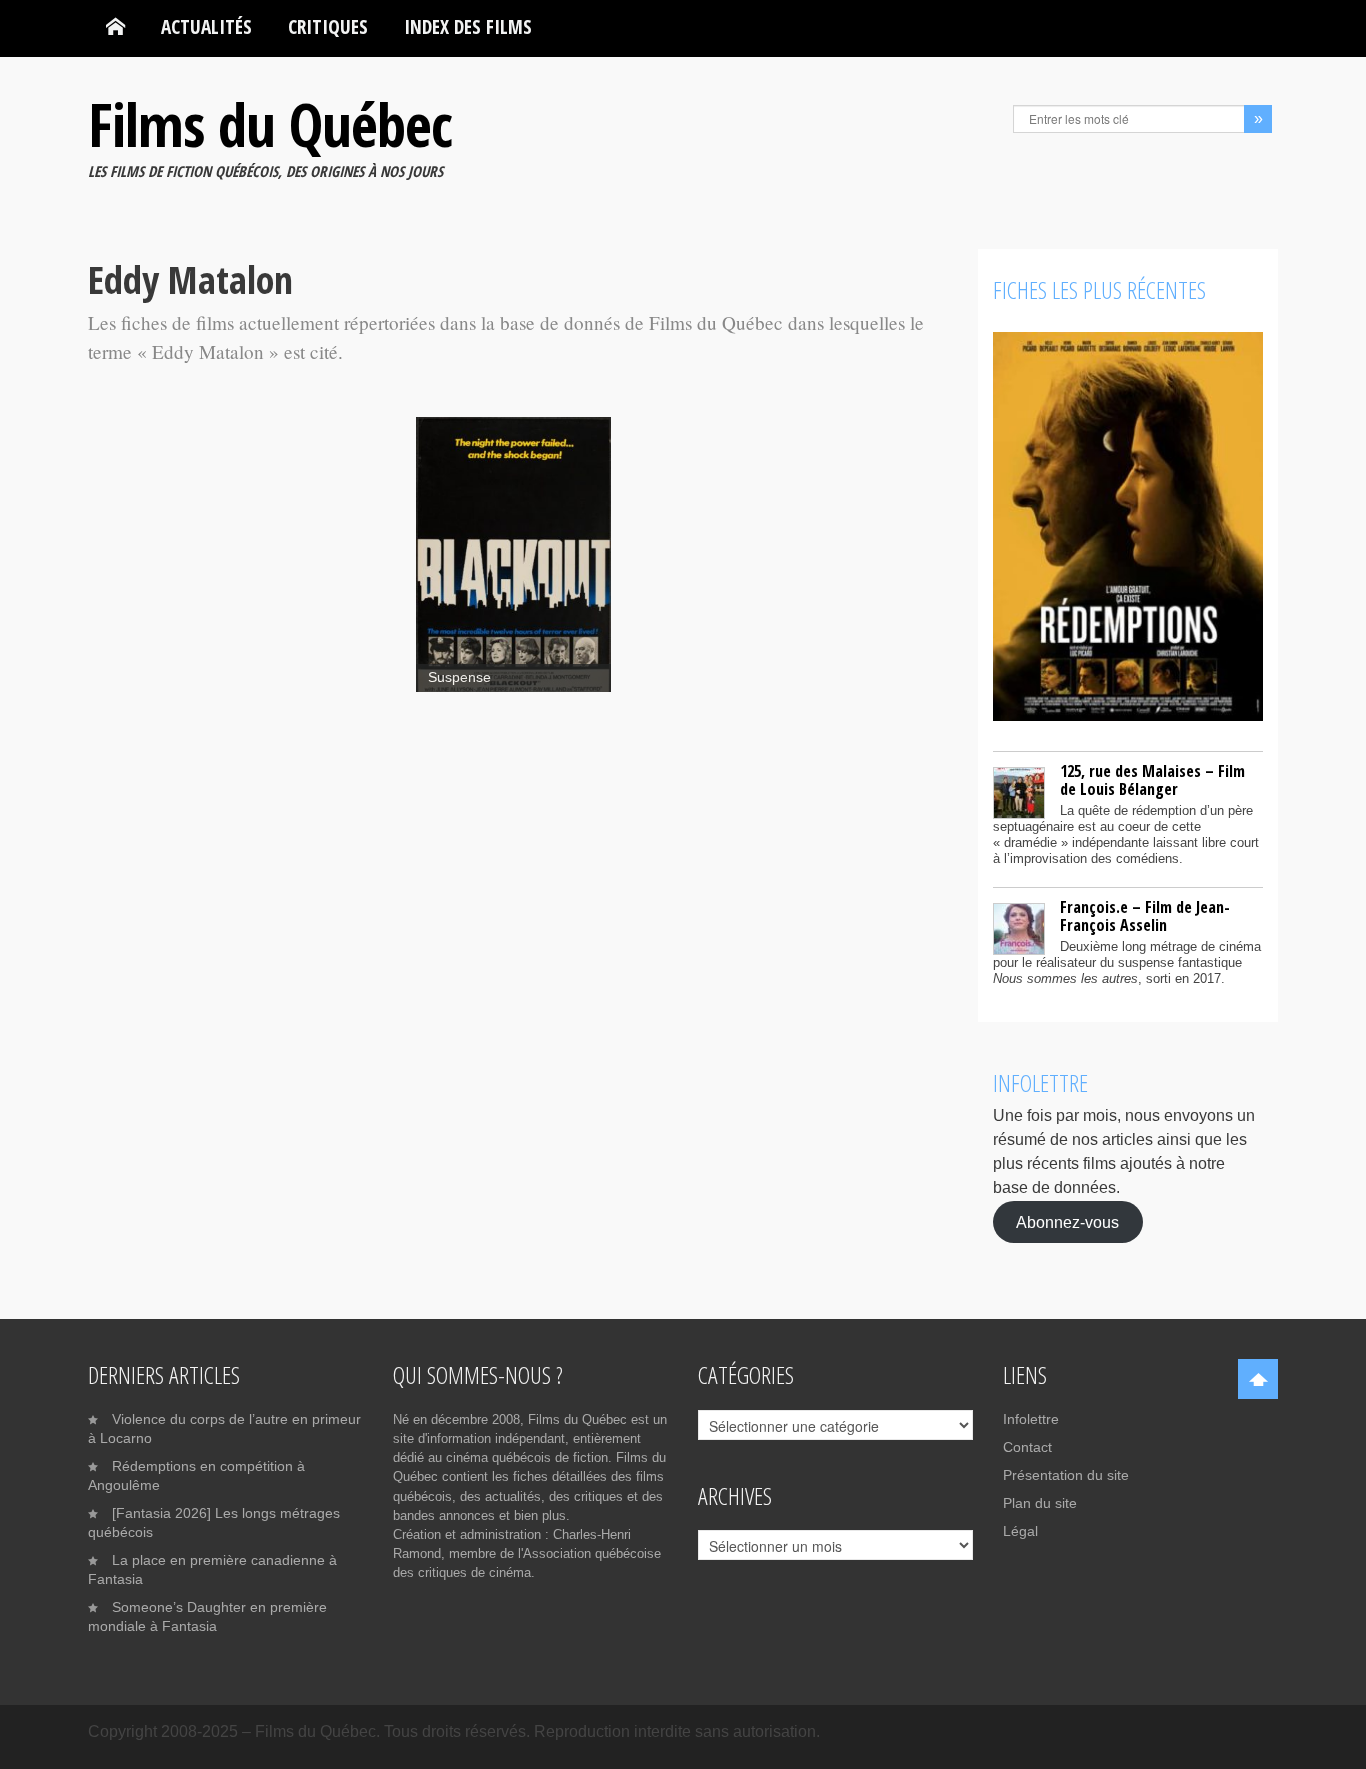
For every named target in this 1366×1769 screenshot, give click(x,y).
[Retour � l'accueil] (115, 27)
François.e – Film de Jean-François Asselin (1145, 916)
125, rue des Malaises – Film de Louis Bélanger (1152, 780)
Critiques (328, 26)
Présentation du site (1066, 1475)
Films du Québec (270, 124)
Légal (1020, 1531)
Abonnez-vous (1067, 1221)
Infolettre (1031, 1419)
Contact (1027, 1447)
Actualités (206, 26)
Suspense (459, 677)
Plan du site (1040, 1503)
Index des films (468, 26)
